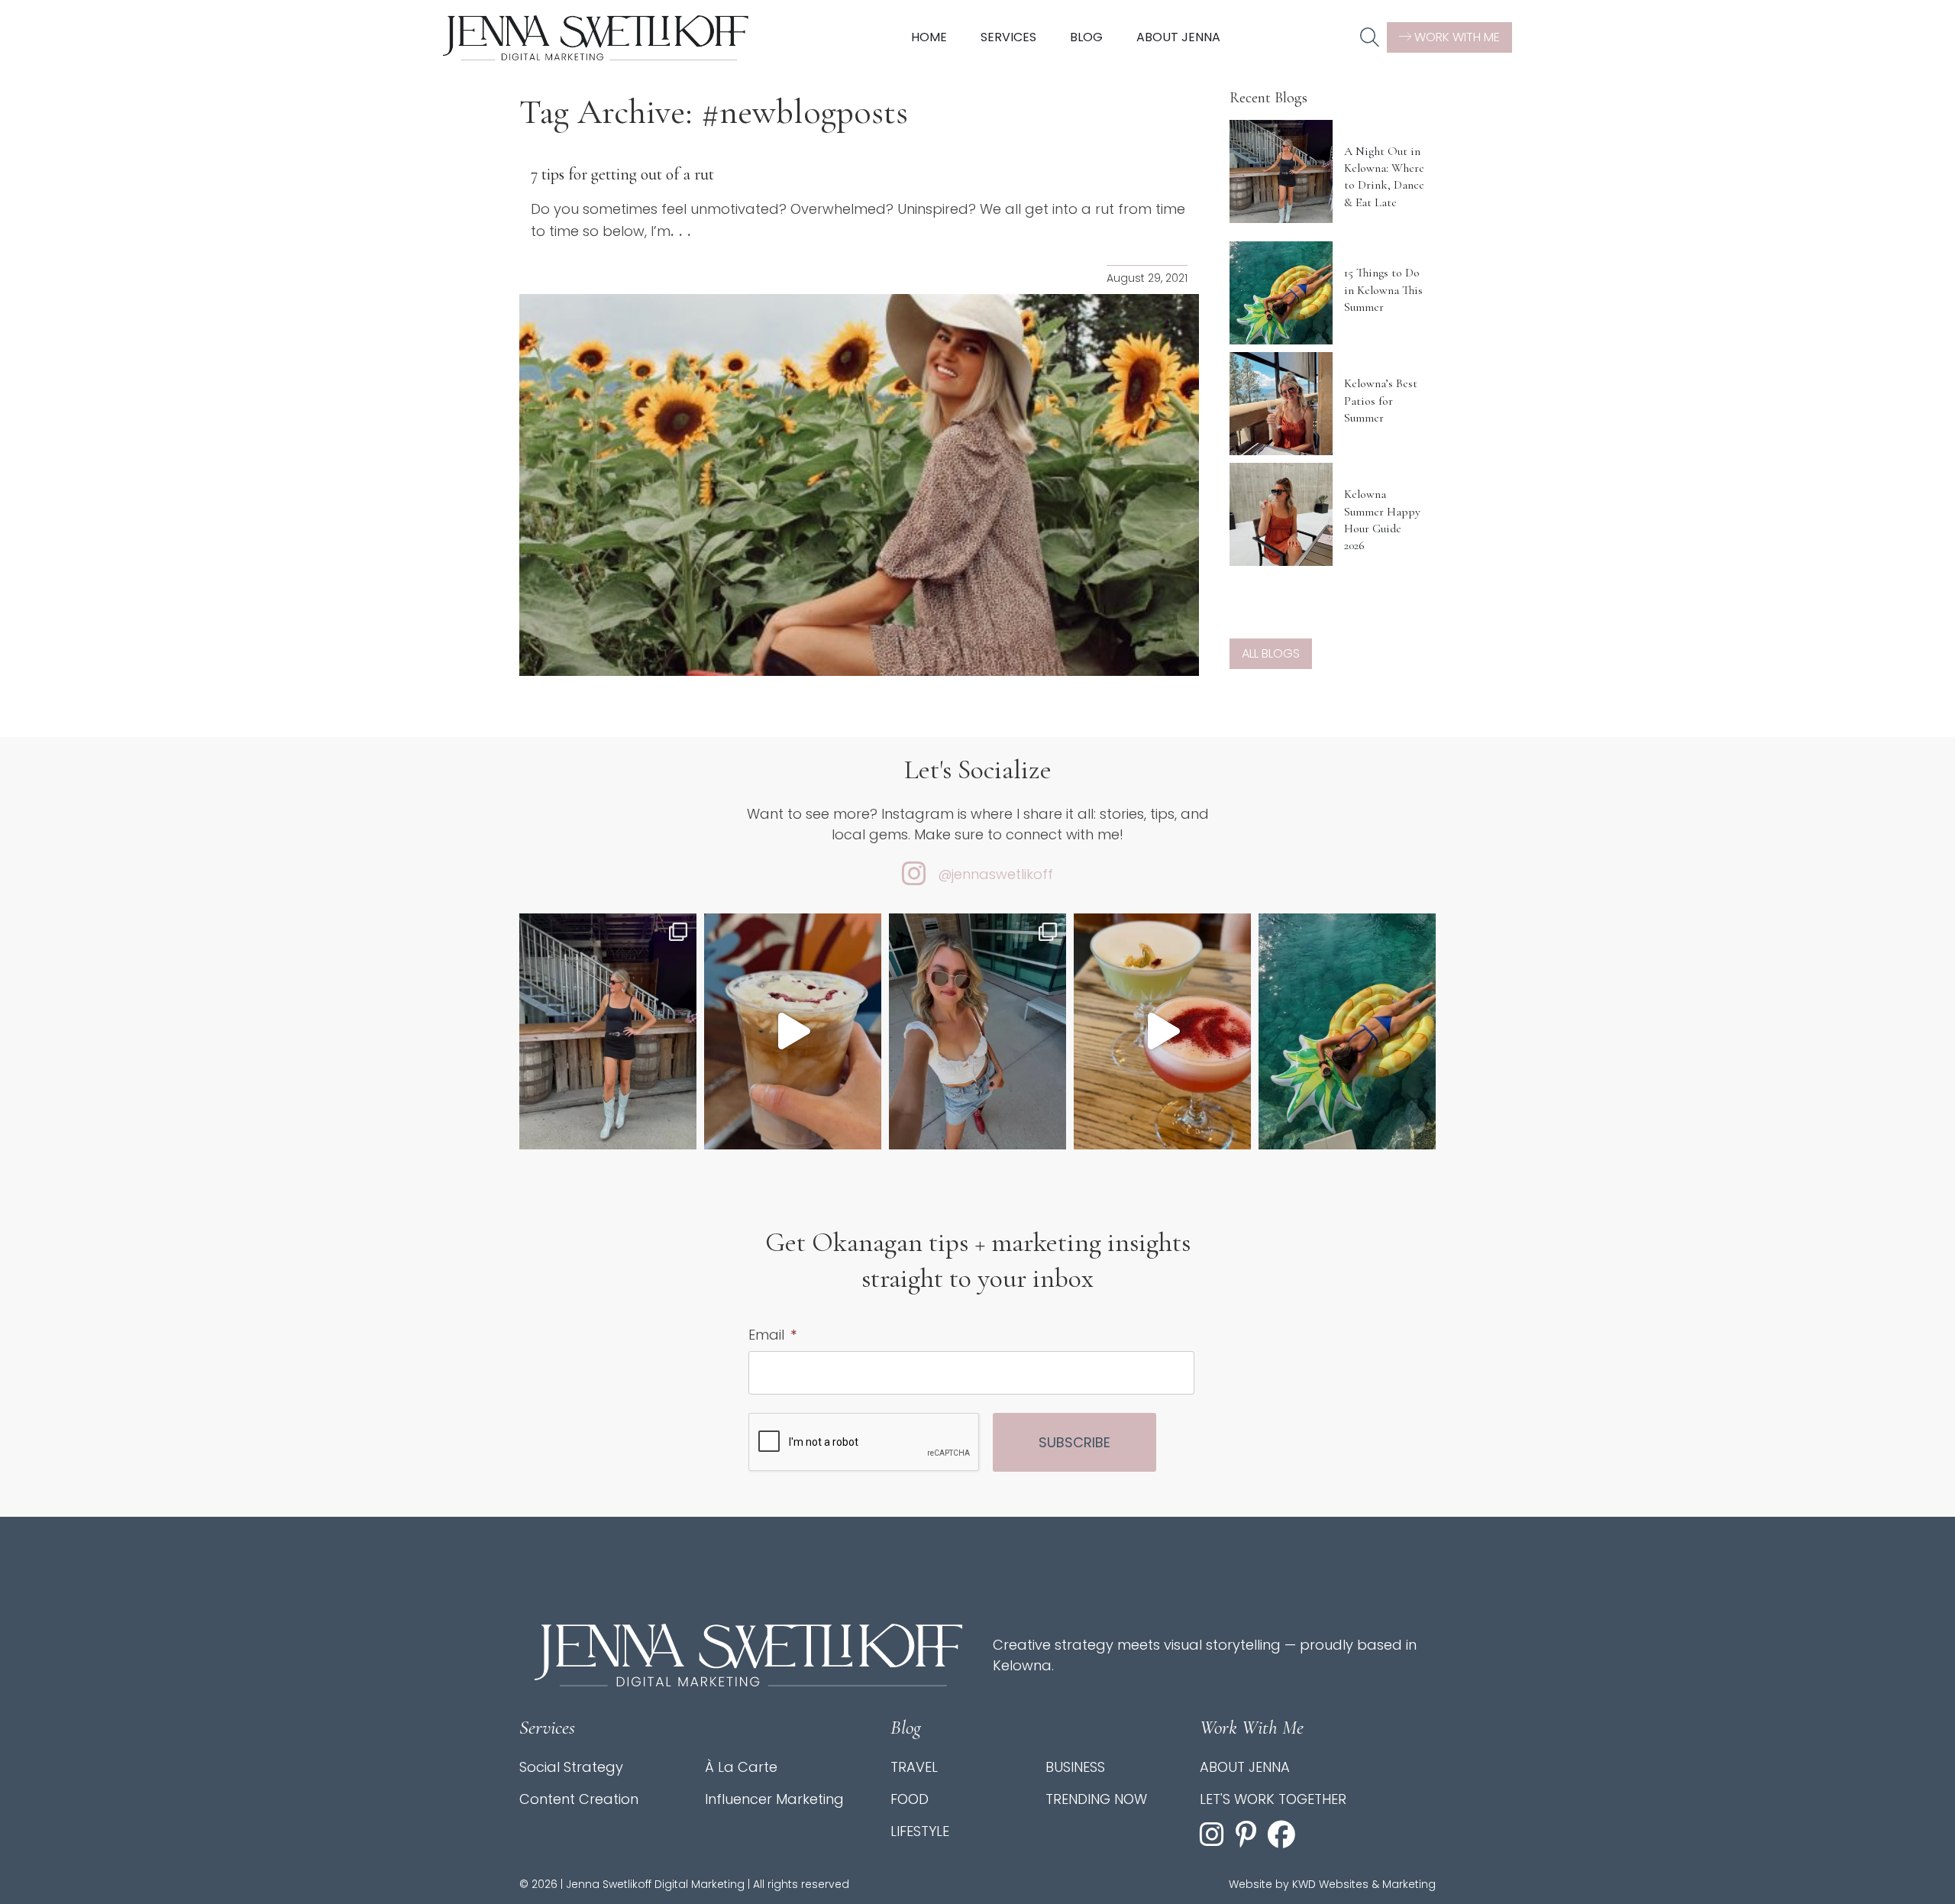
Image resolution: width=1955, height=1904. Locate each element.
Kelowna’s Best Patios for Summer (1381, 401)
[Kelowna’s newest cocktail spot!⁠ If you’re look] (1162, 1031)
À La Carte (741, 1767)
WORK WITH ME (1456, 37)
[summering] (977, 1031)
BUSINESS (1075, 1767)
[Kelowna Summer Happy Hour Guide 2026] (1281, 514)
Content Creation (579, 1799)
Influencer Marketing (774, 1799)
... (683, 231)
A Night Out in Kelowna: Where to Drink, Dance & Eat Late (1384, 177)
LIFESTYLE (920, 1831)
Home (929, 37)
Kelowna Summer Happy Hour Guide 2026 (1382, 520)
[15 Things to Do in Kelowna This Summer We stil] (1347, 1031)
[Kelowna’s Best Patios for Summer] (1281, 404)
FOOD (910, 1799)
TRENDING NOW (1096, 1799)
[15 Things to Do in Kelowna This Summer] (1281, 293)
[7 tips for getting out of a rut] (859, 485)
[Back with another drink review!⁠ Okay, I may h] (793, 1031)
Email (772, 1335)
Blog (1086, 37)
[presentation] (864, 1443)
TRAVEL (914, 1767)
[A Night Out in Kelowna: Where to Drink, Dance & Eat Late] (1281, 171)
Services (1008, 37)
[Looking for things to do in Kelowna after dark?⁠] (608, 1031)
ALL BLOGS (1271, 653)
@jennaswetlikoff (995, 874)
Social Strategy (571, 1767)
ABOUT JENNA (1245, 1767)
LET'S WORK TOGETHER (1273, 1799)
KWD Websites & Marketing (1364, 1884)
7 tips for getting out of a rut (622, 174)
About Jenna (1178, 37)
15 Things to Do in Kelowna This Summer (1383, 290)
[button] (1370, 38)
